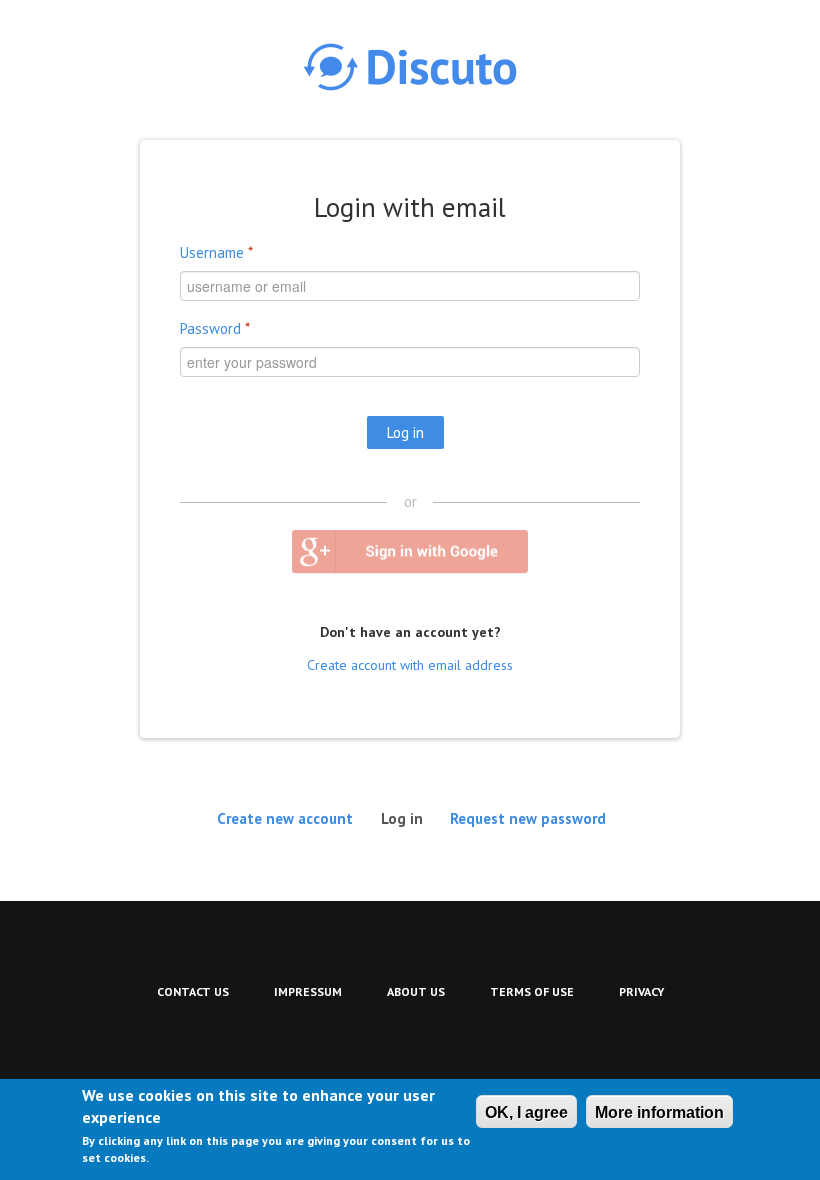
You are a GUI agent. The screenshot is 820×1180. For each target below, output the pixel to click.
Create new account (285, 817)
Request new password (528, 817)
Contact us (193, 991)
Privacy (641, 991)
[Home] (410, 67)
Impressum (308, 991)
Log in (407, 817)
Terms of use (532, 991)
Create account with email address (410, 665)
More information (659, 1112)
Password (215, 328)
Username (216, 252)
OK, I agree (526, 1112)
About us (416, 991)
